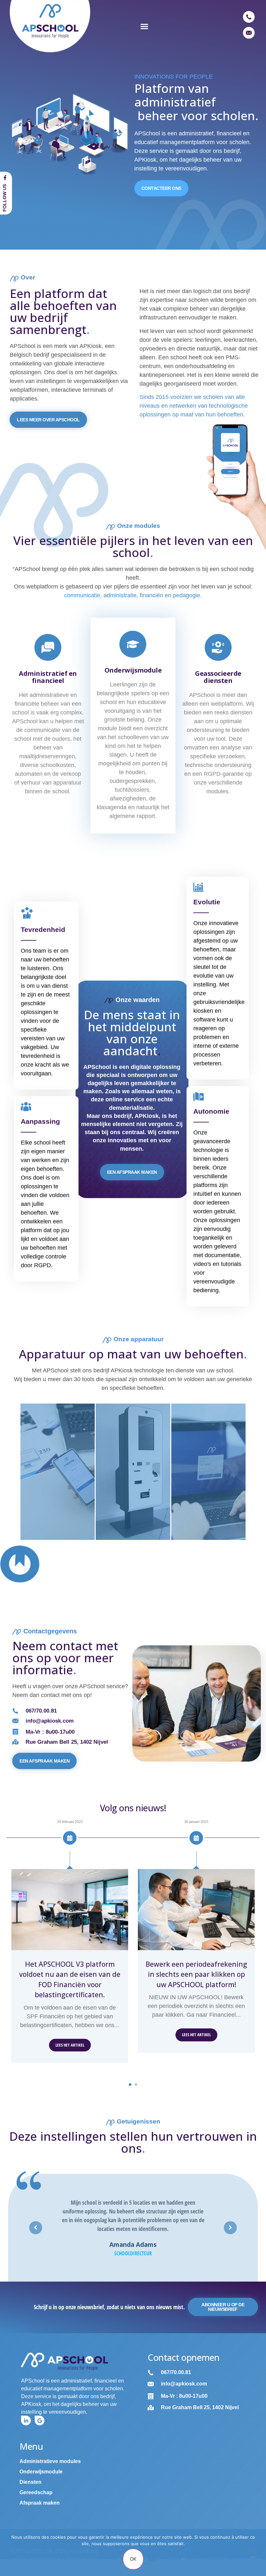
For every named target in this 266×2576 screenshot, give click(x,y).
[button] (144, 26)
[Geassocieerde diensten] (218, 647)
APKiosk (91, 346)
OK (133, 2559)
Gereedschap (36, 2492)
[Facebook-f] (5, 178)
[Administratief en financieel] (48, 647)
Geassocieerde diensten (218, 677)
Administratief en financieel (48, 677)
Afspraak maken (40, 2503)
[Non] (255, 2556)
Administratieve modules (50, 2461)
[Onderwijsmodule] (133, 644)
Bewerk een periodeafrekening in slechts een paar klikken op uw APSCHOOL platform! (196, 1974)
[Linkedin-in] (26, 2421)
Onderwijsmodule (133, 670)
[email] (249, 33)
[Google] (40, 2421)
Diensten (30, 2482)
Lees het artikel (70, 2045)
